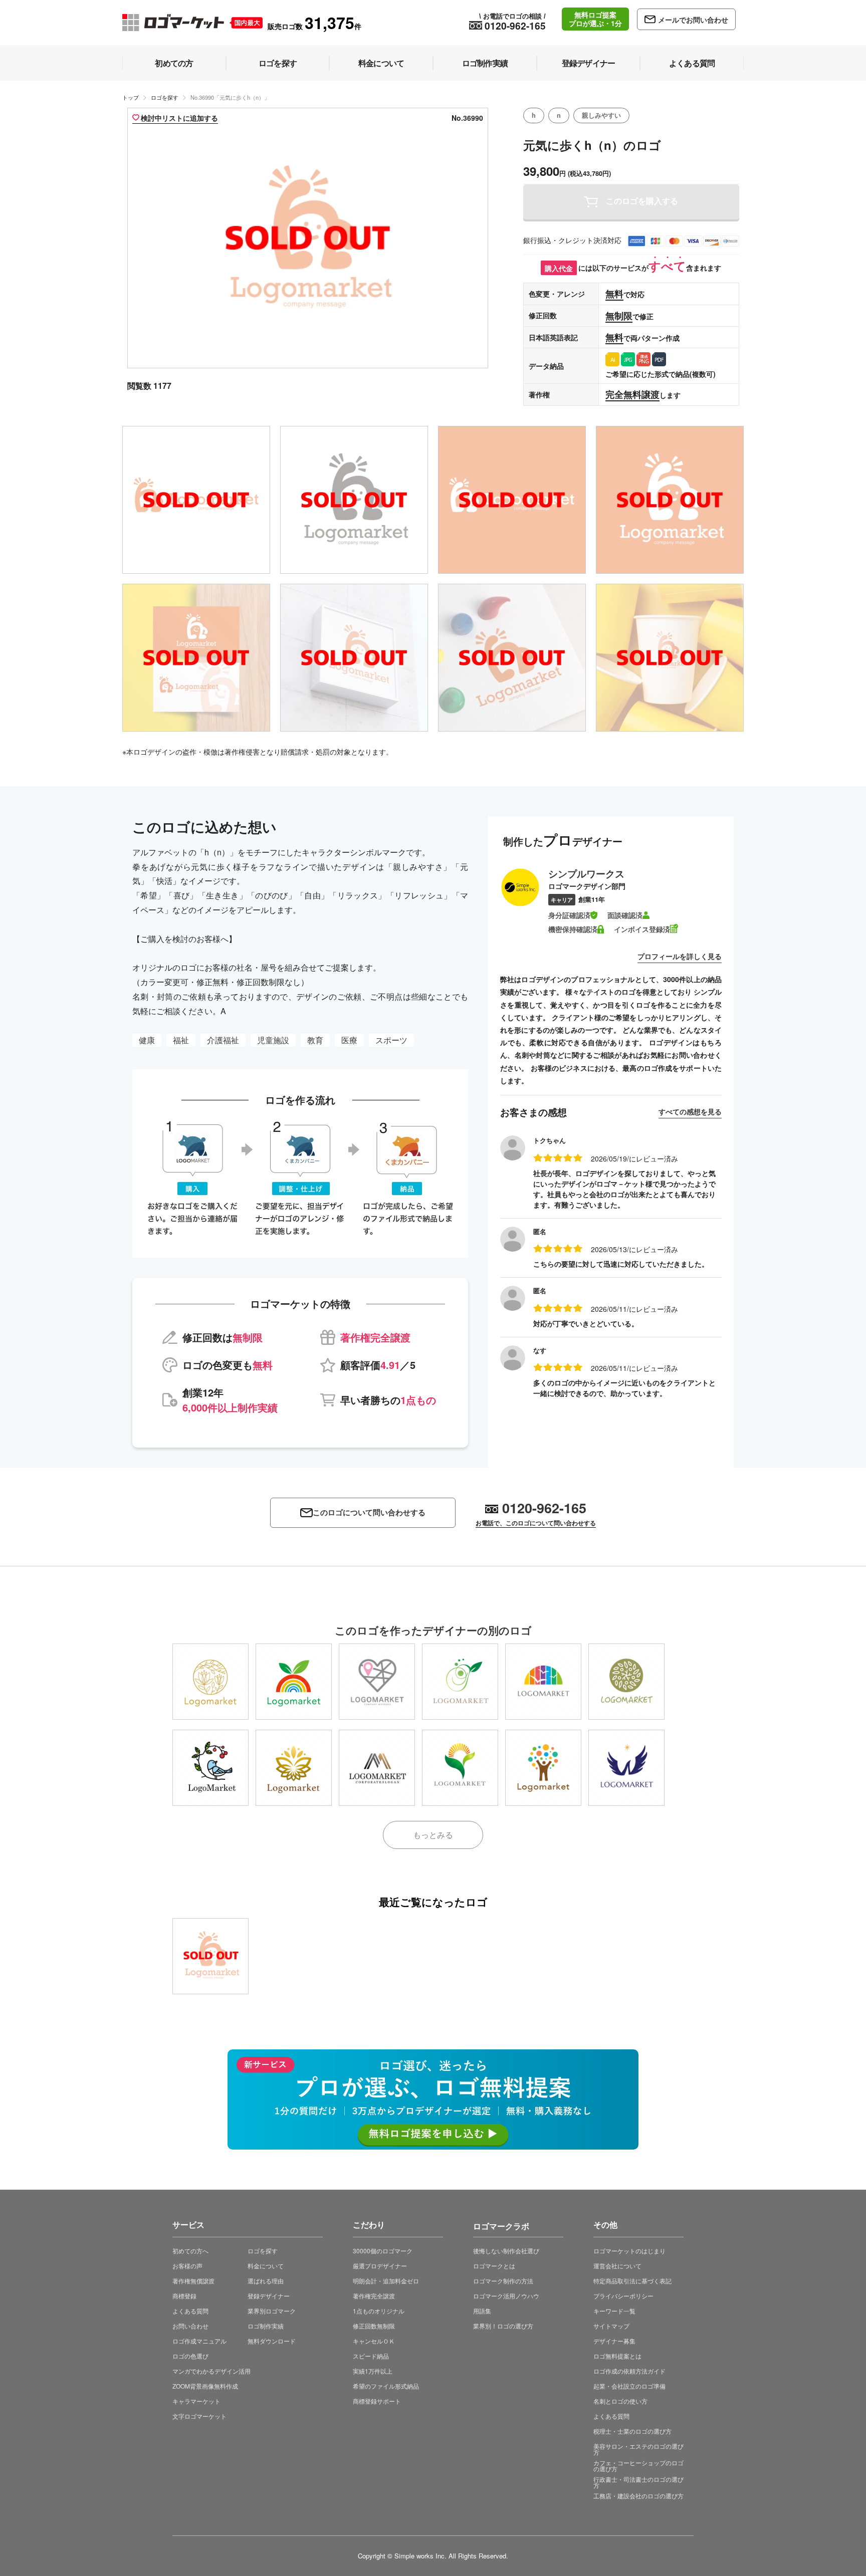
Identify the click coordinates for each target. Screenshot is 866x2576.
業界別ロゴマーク (272, 2311)
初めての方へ (190, 2251)
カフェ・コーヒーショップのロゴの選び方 (638, 2466)
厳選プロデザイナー (380, 2266)
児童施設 (273, 1040)
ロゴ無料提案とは (617, 2356)
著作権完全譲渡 (374, 2296)
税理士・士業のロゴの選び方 (632, 2431)
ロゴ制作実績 (266, 2326)
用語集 (482, 2311)
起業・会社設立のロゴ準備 (629, 2386)
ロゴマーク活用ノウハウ (506, 2296)
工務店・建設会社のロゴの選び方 (638, 2496)
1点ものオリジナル (379, 2311)
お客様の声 (187, 2266)
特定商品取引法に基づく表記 (632, 2281)
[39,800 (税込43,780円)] (210, 1956)
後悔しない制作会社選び (506, 2251)
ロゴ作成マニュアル (199, 2341)
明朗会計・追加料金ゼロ (386, 2281)
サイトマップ (611, 2326)
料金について (266, 2266)
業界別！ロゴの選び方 (503, 2326)
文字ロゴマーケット (199, 2416)
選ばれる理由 (266, 2281)
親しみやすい (601, 115)
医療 (349, 1040)
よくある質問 (190, 2311)
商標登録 (184, 2296)
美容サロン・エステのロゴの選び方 (638, 2449)
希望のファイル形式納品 (386, 2386)
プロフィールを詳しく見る (680, 956)
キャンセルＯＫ (374, 2341)
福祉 (181, 1040)
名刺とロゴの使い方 (620, 2401)
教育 (315, 1040)
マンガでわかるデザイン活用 (211, 2371)
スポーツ (391, 1040)
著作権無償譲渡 (193, 2281)
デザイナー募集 (614, 2341)
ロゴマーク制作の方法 (503, 2281)
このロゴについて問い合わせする (369, 1512)
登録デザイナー (269, 2296)
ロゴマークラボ (501, 2224)
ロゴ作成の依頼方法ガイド (629, 2371)
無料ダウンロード (272, 2341)
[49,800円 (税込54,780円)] (210, 1768)
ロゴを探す (165, 97)
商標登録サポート (377, 2401)
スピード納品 (371, 2356)
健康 (147, 1040)
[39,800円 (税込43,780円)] (210, 1682)
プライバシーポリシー (623, 2296)
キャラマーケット (196, 2401)
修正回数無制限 (374, 2326)
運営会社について (617, 2266)
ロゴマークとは (494, 2266)
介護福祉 (223, 1040)
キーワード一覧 (614, 2311)
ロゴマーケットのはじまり (629, 2251)
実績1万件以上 (373, 2371)
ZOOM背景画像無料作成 (205, 2386)
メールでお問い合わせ (693, 20)
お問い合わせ (190, 2326)
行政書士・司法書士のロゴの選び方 (638, 2482)
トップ (131, 97)
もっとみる (433, 1835)
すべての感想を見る (690, 1111)
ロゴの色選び (190, 2356)
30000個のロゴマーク (383, 2251)
